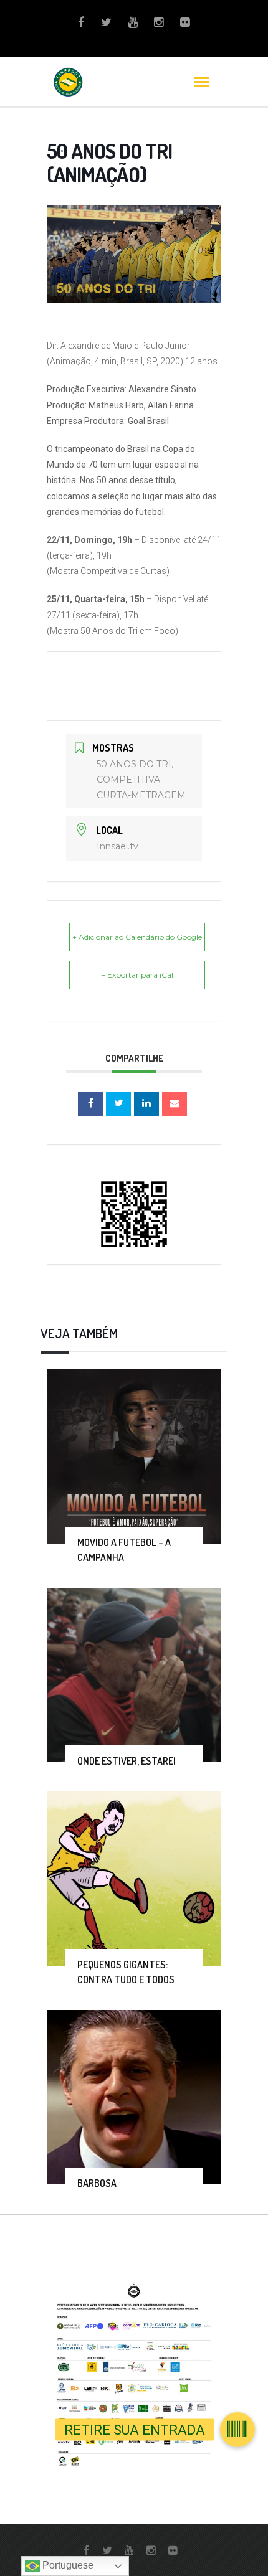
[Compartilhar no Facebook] (90, 1104)
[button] (237, 2430)
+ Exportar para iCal (137, 975)
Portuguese (67, 2565)
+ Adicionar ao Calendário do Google (137, 937)
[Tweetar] (118, 1104)
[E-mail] (175, 1104)
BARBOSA (97, 2183)
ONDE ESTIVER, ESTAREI (127, 1761)
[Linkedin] (146, 1104)
